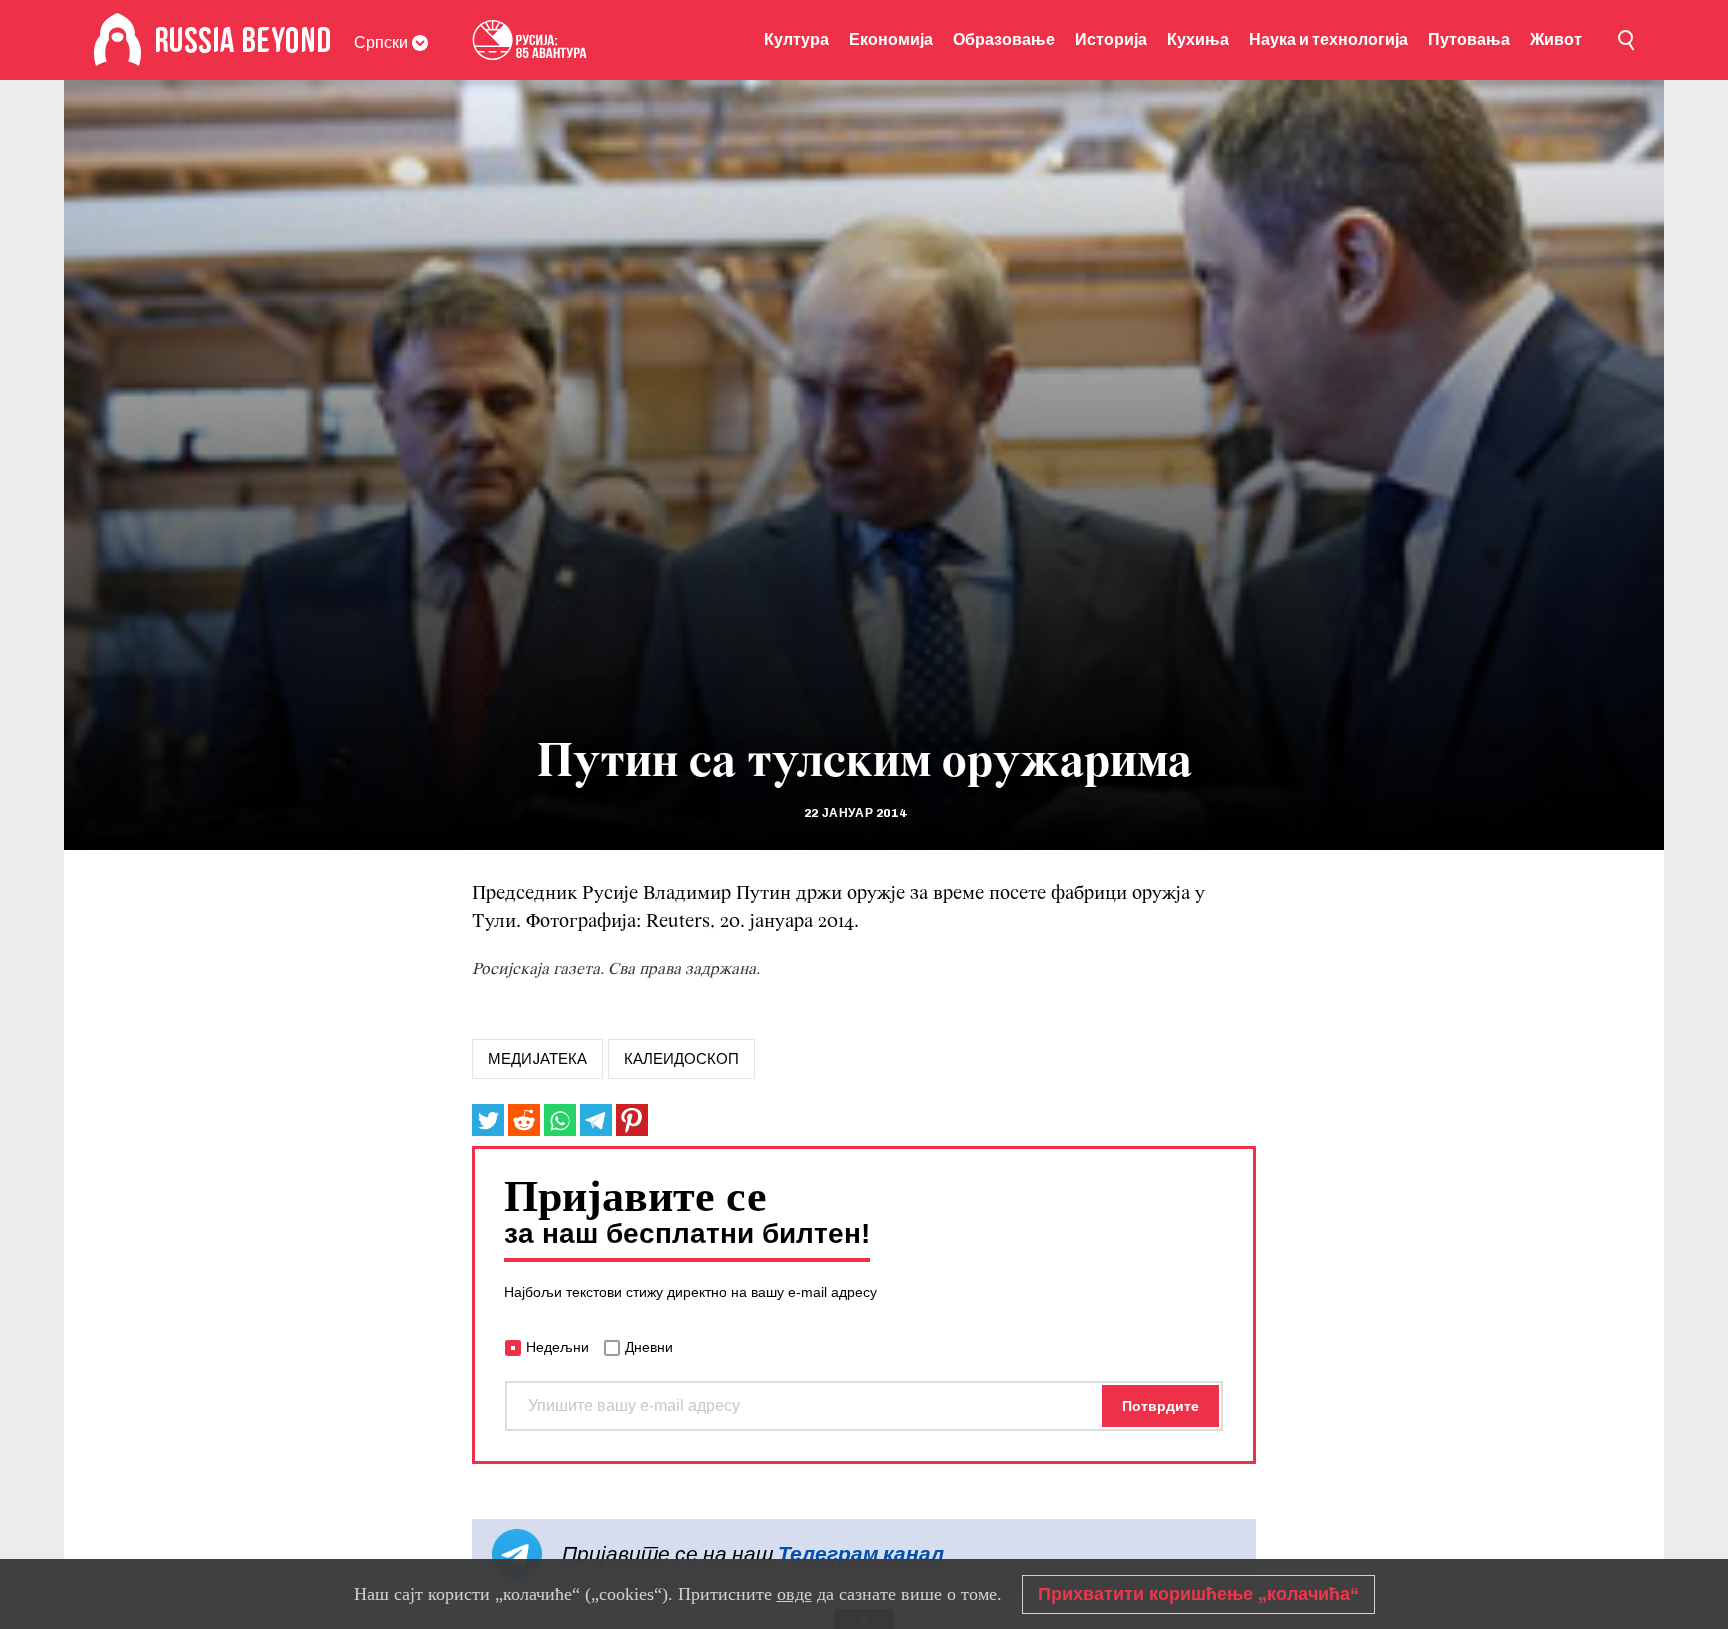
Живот (1556, 39)
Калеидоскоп (681, 1059)
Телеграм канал (861, 1553)
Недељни (557, 1347)
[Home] (117, 40)
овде (794, 1594)
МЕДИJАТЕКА (537, 1059)
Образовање (1004, 39)
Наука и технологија (1328, 39)
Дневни (649, 1347)
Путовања (1469, 39)
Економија (891, 39)
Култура (796, 39)
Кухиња (1198, 39)
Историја (1111, 39)
